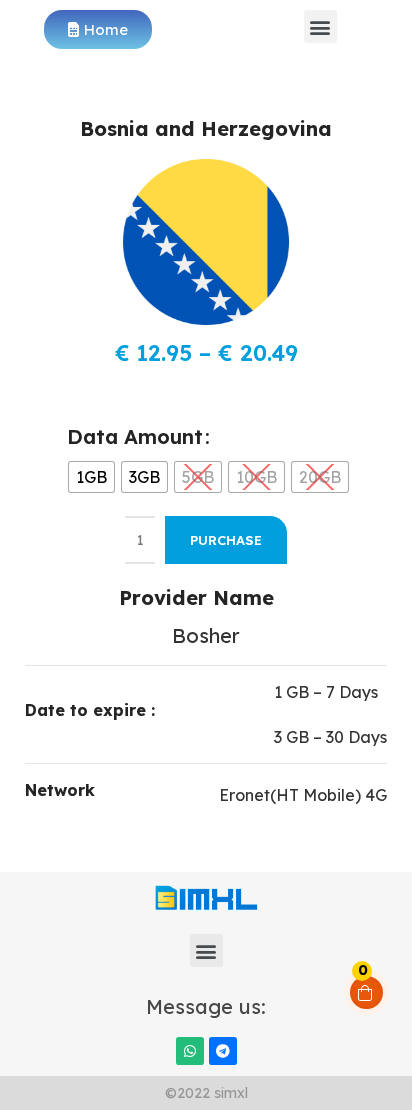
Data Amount (135, 436)
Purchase (226, 540)
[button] (320, 26)
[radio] (91, 477)
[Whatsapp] (190, 1051)
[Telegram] (223, 1051)
